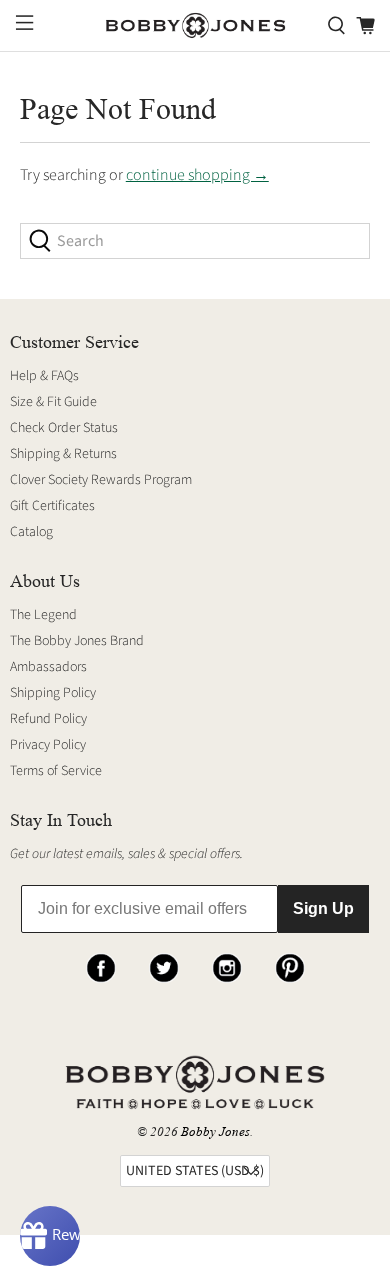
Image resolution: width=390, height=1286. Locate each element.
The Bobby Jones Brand (77, 641)
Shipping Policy (53, 693)
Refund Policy (48, 719)
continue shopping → (197, 175)
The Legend (43, 615)
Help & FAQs (44, 376)
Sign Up (323, 908)
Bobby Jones (215, 1131)
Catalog (31, 532)
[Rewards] (50, 1236)
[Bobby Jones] (195, 26)
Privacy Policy (48, 745)
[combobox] (195, 241)
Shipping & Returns (63, 454)
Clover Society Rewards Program (101, 480)
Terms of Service (56, 771)
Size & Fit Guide (53, 402)
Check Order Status (64, 428)
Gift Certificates (52, 506)
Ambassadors (48, 667)
